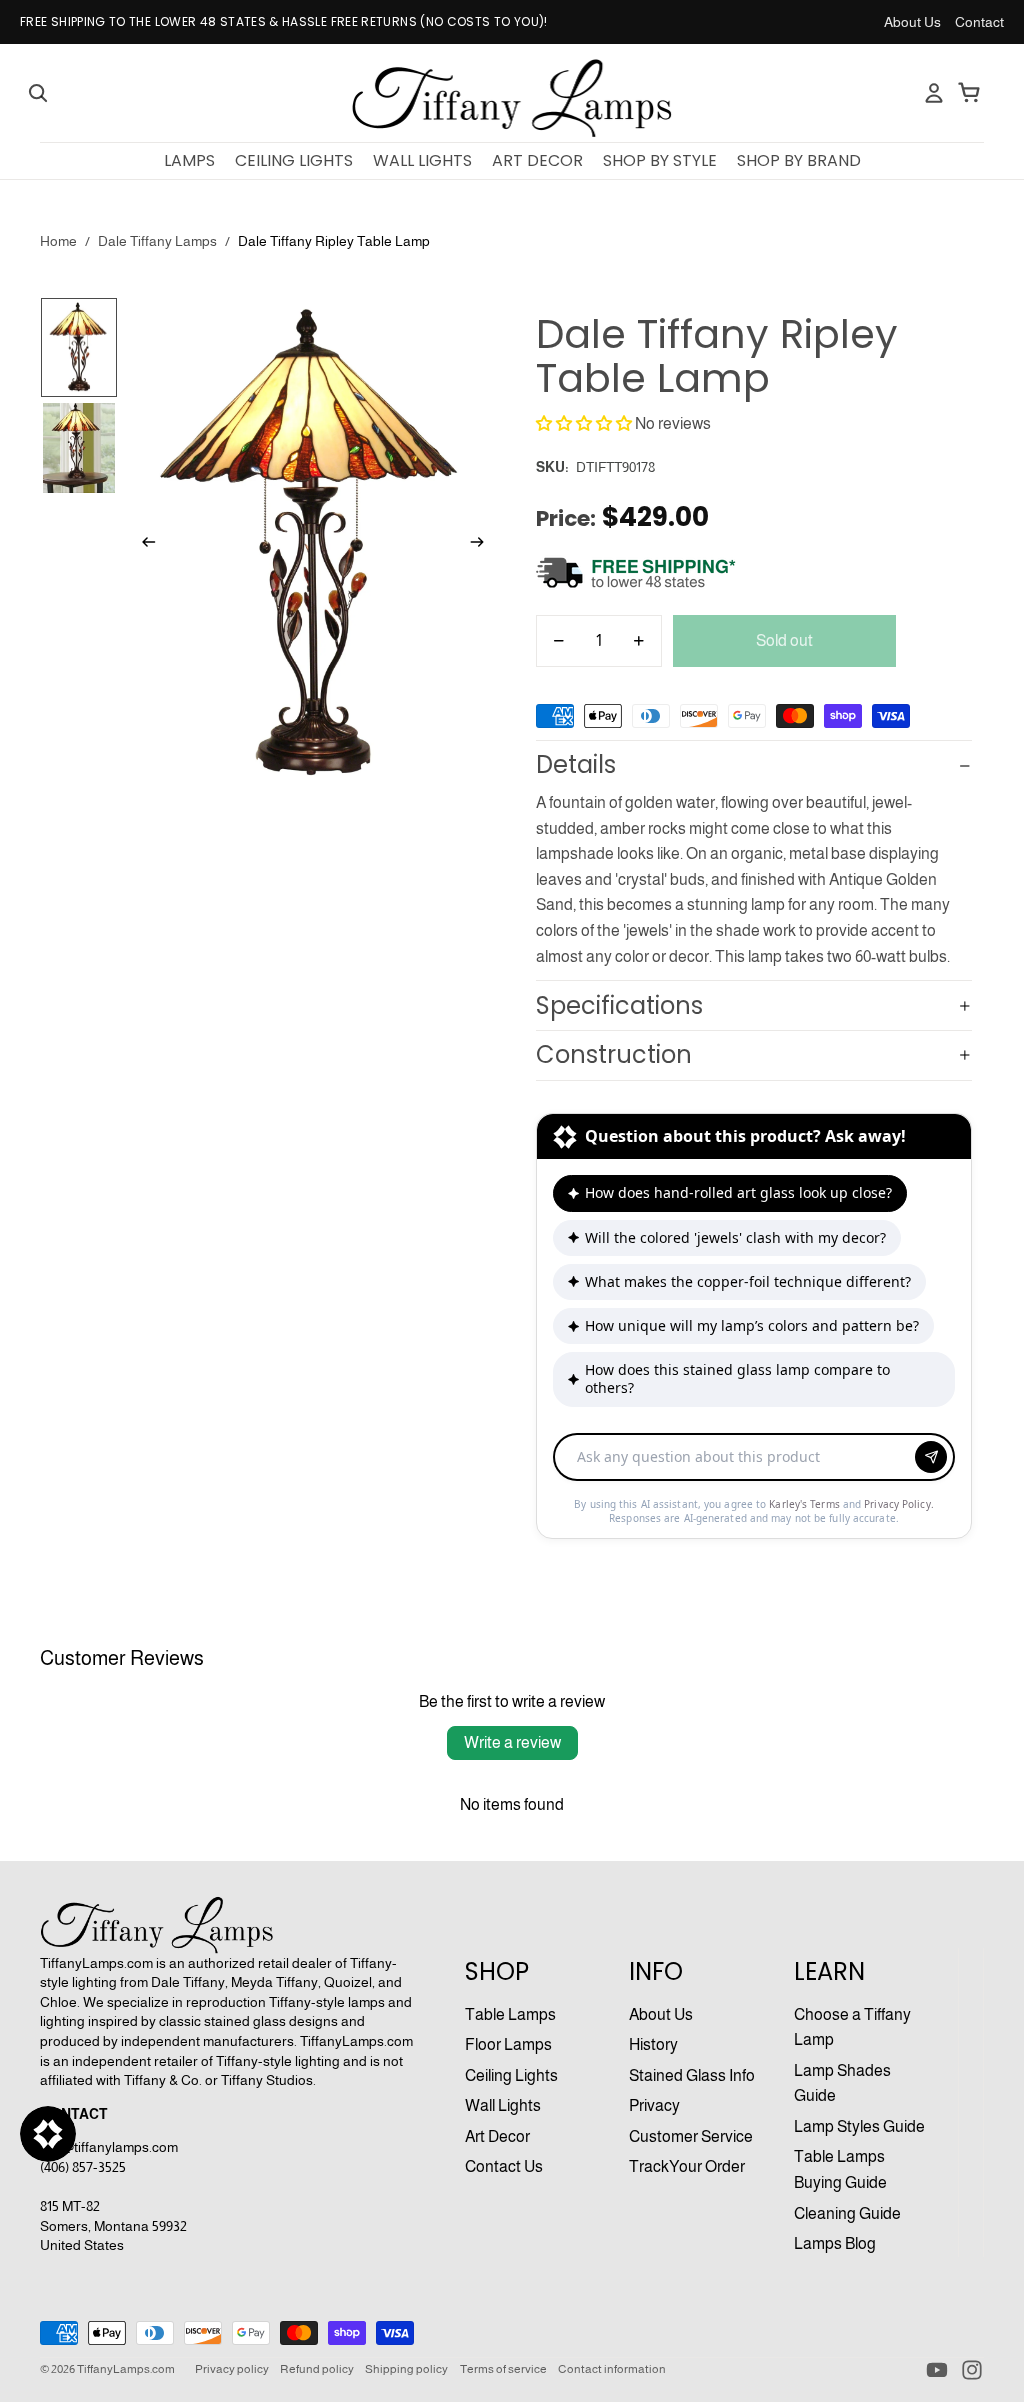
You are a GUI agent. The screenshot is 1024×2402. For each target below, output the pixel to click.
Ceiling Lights (511, 2075)
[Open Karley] (48, 2134)
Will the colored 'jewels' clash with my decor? (735, 1237)
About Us (912, 22)
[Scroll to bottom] (754, 1436)
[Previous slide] (142, 546)
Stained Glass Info (692, 2075)
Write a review (512, 1742)
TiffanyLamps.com (126, 2369)
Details (576, 764)
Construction (614, 1054)
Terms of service (503, 2369)
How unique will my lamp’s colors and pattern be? (752, 1325)
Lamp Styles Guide (859, 2126)
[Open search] (38, 93)
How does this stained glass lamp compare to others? (737, 1378)
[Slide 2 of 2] (79, 448)
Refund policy (317, 2369)
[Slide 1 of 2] (79, 348)
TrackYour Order (687, 2166)
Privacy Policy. (899, 1504)
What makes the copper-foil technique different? (748, 1281)
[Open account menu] (934, 93)
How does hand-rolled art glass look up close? (738, 1192)
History (653, 2044)
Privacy (654, 2105)
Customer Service (691, 2136)
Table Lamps (510, 2014)
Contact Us (504, 2166)
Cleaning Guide (847, 2213)
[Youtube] (937, 2370)
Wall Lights (503, 2105)
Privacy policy (232, 2369)
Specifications (619, 1005)
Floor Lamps (508, 2044)
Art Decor (497, 2136)
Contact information (612, 2369)
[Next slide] (483, 546)
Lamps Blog (835, 2243)
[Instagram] (972, 2370)
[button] (584, 423)
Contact (979, 22)
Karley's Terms (806, 1504)
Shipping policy (406, 2369)
